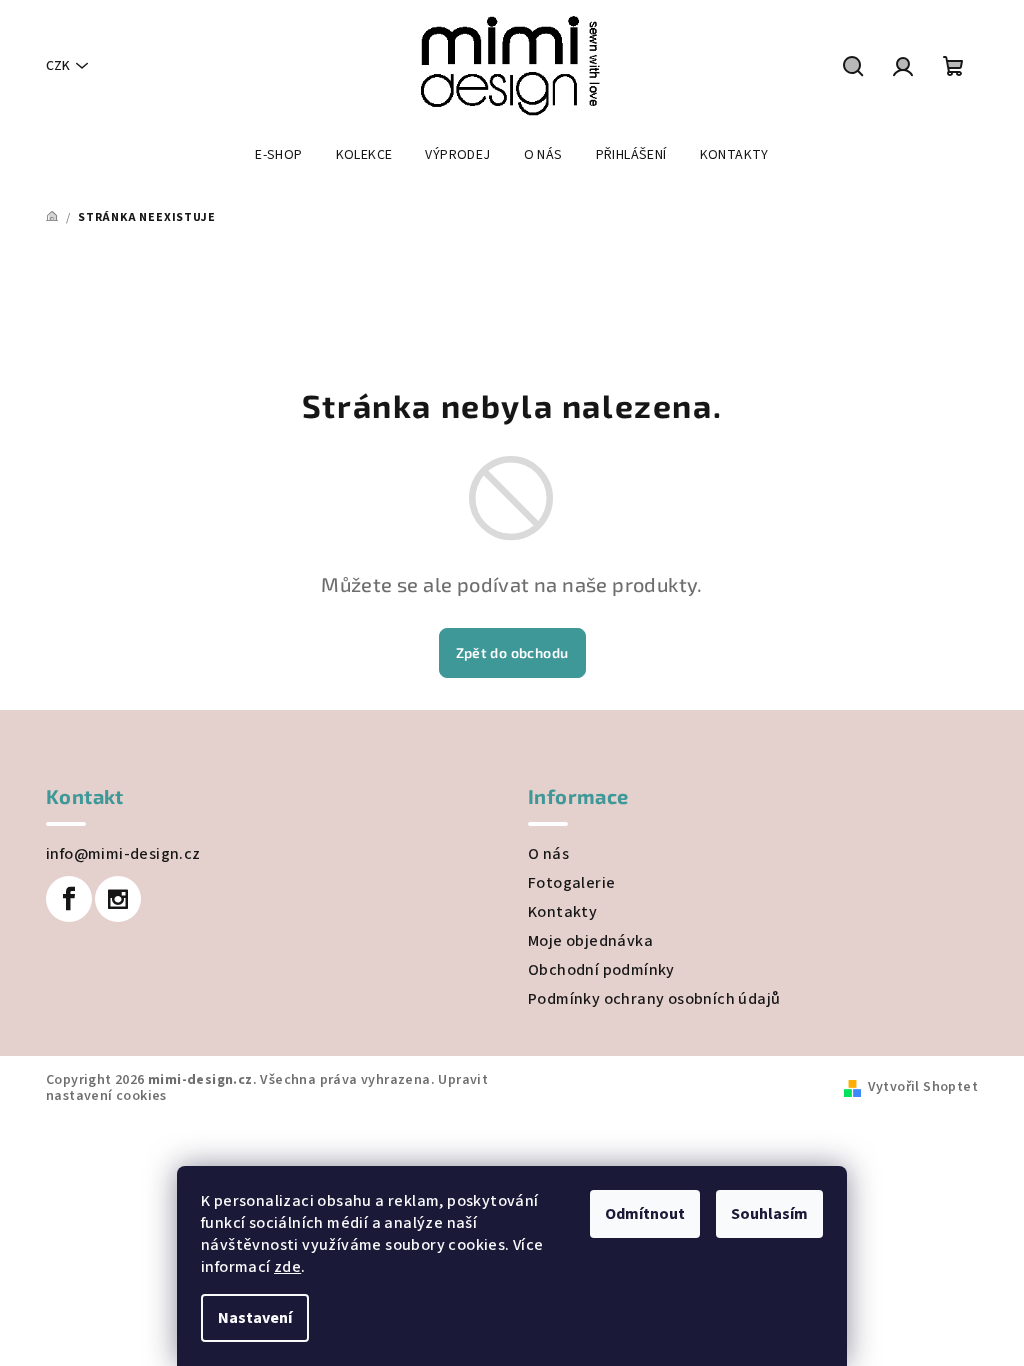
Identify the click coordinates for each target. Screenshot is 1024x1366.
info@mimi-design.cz (123, 854)
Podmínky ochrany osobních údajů (654, 999)
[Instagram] (118, 899)
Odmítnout (645, 1214)
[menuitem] (278, 155)
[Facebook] (69, 899)
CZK (58, 66)
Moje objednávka (590, 941)
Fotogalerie (571, 883)
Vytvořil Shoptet (923, 1087)
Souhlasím (769, 1214)
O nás (548, 854)
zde (287, 1267)
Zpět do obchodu (512, 652)
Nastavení (255, 1318)
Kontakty (562, 912)
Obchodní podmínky (601, 970)
